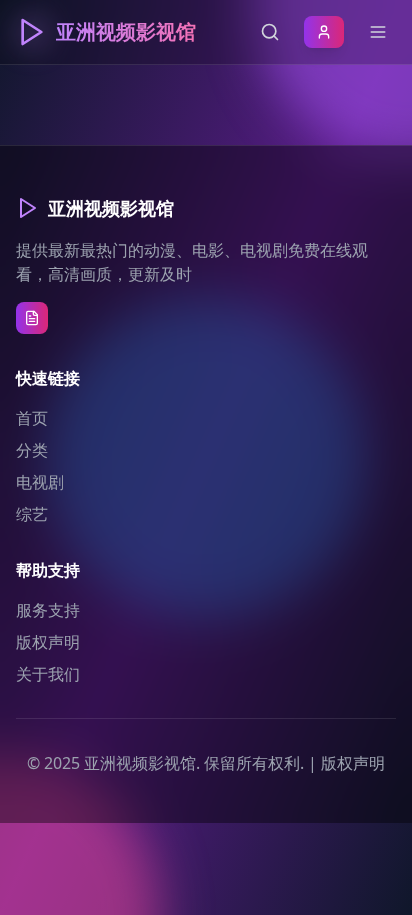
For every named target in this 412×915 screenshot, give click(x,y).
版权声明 (48, 642)
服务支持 (48, 610)
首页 (32, 418)
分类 (32, 450)
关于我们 (48, 674)
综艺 (32, 514)
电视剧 (40, 482)
